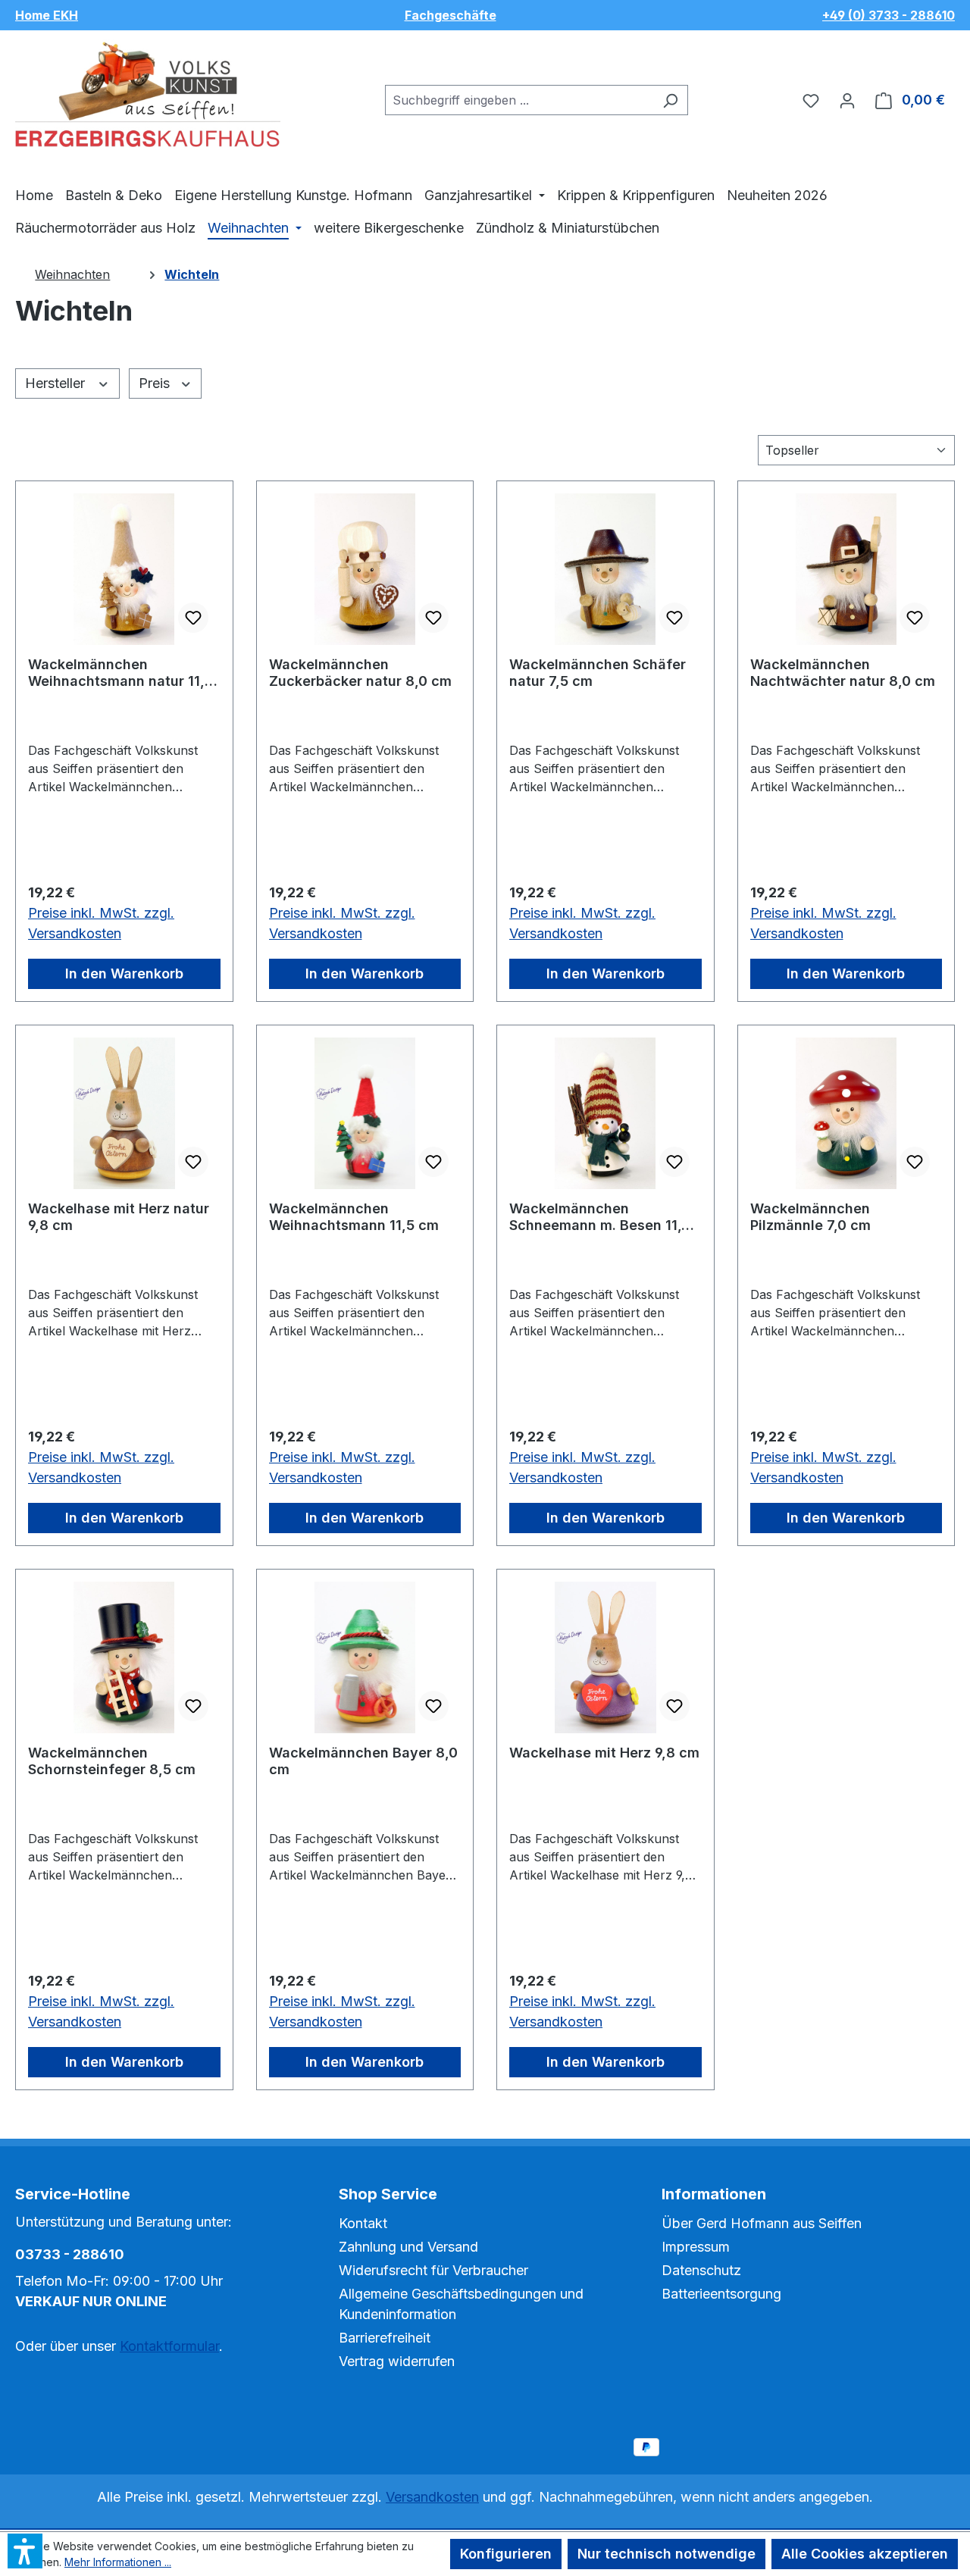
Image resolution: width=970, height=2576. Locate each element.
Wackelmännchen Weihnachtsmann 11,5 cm (354, 1217)
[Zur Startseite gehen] (148, 97)
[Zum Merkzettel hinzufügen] (193, 618)
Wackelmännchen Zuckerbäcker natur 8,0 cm (360, 673)
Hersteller (57, 383)
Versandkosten (432, 2497)
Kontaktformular (169, 2346)
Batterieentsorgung (721, 2294)
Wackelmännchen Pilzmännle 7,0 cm (810, 1217)
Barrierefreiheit (385, 2338)
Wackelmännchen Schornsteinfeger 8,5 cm (112, 1761)
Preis (156, 383)
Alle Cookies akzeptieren (865, 2554)
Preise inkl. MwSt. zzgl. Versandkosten (101, 923)
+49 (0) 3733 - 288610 (889, 15)
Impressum (696, 2247)
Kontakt (363, 2223)
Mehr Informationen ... (118, 2562)
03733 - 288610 (70, 2254)
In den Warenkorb (124, 973)
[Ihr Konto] (847, 100)
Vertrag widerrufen (397, 2361)
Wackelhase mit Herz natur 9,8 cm (119, 1217)
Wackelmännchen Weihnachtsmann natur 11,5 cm (120, 673)
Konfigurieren (506, 2554)
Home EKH (47, 15)
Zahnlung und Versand (408, 2247)
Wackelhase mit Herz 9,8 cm (604, 1753)
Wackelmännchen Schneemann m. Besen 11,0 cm (600, 1217)
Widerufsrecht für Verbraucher (433, 2270)
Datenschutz (701, 2270)
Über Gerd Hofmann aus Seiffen (762, 2223)
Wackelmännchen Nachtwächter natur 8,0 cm (843, 673)
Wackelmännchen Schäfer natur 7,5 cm (598, 673)
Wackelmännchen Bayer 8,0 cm (363, 1761)
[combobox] (519, 100)
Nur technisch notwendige (666, 2554)
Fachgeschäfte (451, 15)
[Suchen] (670, 100)
